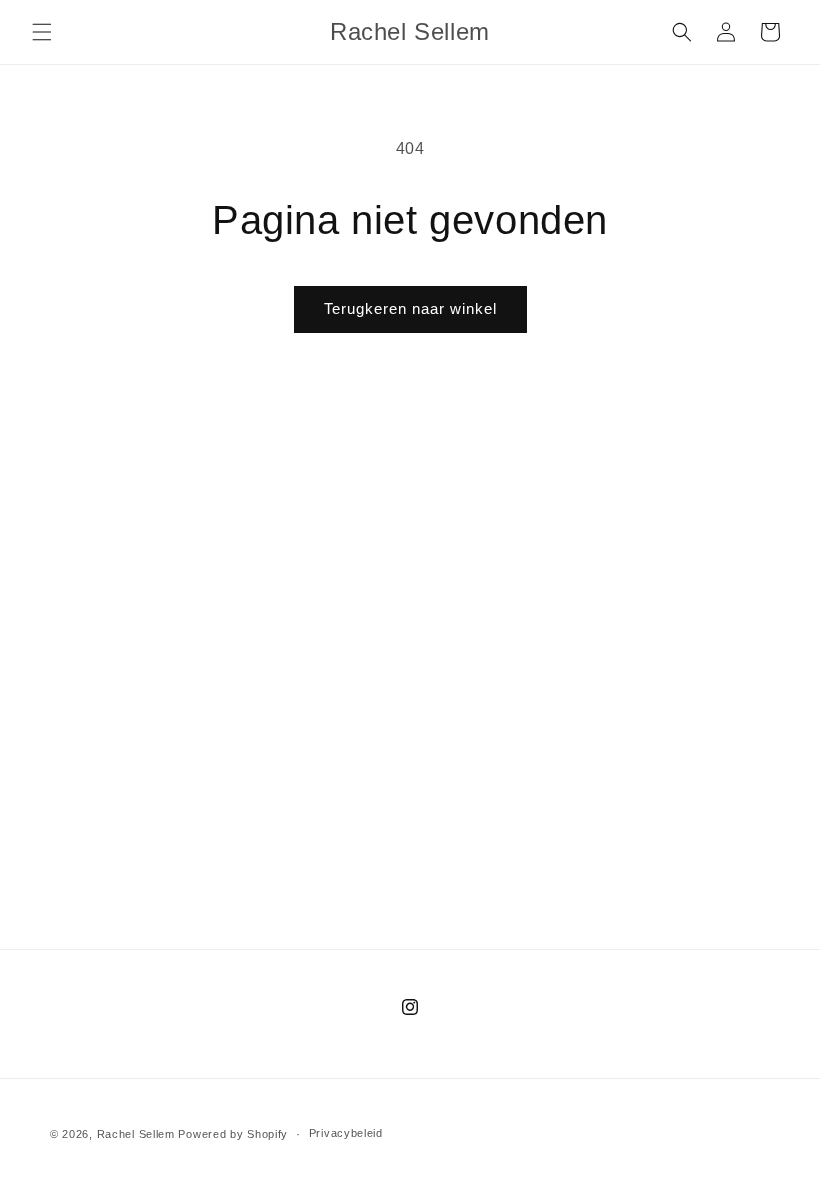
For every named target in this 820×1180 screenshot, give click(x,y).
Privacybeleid (346, 1133)
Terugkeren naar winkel (410, 308)
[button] (42, 32)
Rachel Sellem (136, 1134)
